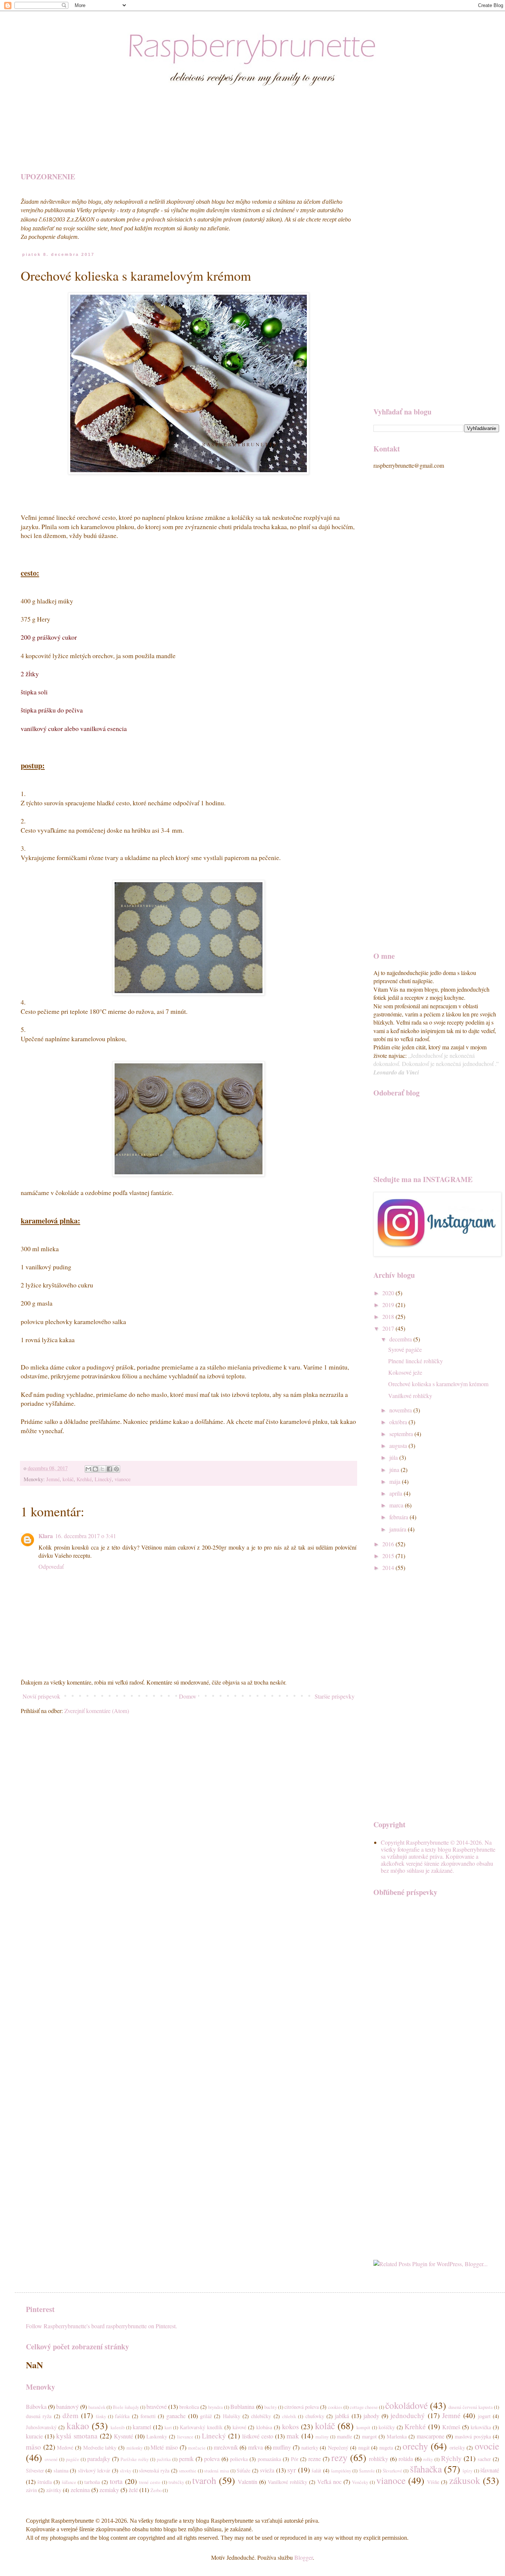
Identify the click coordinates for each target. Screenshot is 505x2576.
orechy (415, 2446)
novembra (401, 1410)
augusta (399, 1446)
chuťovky (315, 2416)
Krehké (84, 1479)
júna (395, 1470)
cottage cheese (364, 2407)
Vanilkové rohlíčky (410, 1396)
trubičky (176, 2482)
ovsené (51, 2459)
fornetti (148, 2416)
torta (116, 2481)
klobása (264, 2427)
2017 (389, 1328)
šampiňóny (341, 2471)
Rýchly (451, 2458)
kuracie (34, 2436)
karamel (142, 2427)
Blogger (304, 2557)
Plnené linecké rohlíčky (416, 1361)
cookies (335, 2407)
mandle (344, 2436)
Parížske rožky (135, 2459)
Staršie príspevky (335, 1696)
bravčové (157, 2406)
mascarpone (431, 2436)
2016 (389, 1544)
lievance (185, 2437)
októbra (399, 1422)
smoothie (188, 2471)
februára (399, 1517)
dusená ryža (39, 2416)
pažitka (164, 2459)
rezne (315, 2459)
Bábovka (36, 2406)
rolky (428, 2459)
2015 (389, 1556)
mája (396, 1481)
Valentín (248, 2482)
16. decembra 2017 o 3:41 (86, 1536)
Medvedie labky (100, 2448)
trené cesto (150, 2482)
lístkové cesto (258, 2436)
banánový (67, 2406)
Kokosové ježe (405, 1372)
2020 (389, 1293)
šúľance (69, 2482)
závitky (54, 2490)
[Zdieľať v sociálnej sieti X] (102, 1469)
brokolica (189, 2407)
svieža (267, 2470)
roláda (406, 2459)
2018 (389, 1316)
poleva (212, 2459)
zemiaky (109, 2490)
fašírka (122, 2416)
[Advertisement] (205, 140)
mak (293, 2436)
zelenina (80, 2490)
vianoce (123, 1479)
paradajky (99, 2459)
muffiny (282, 2447)
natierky (310, 2448)
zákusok (465, 2480)
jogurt (484, 2416)
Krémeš (451, 2427)
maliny (322, 2437)
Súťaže (243, 2470)
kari (168, 2427)
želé (133, 2490)
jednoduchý (408, 2415)
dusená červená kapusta (471, 2407)
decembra (401, 1339)
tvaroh (204, 2480)
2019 (389, 1305)
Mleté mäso (164, 2447)
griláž (206, 2416)
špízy (467, 2471)
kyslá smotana (77, 2436)
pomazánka (269, 2459)
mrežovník (226, 2447)
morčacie (197, 2448)
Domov (188, 1696)
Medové (65, 2448)
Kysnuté (123, 2436)
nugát (364, 2448)
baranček (97, 2407)
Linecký (103, 1479)
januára (399, 1529)
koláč (68, 1479)
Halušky (232, 2416)
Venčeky (360, 2482)
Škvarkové (392, 2471)
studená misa (216, 2471)
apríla (396, 1493)
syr (292, 2470)
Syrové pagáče (405, 1349)
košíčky (387, 2427)
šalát (316, 2470)
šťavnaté (490, 2470)
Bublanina (242, 2406)
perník (186, 2459)
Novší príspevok (41, 1696)
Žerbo (156, 2490)
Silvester (35, 2470)
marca (397, 1505)
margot (369, 2436)
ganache (176, 2416)
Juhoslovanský (41, 2427)
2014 (389, 1568)
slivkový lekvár (94, 2470)
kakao (78, 2426)
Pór (295, 2459)
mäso (33, 2447)
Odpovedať (51, 1566)
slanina (61, 2470)
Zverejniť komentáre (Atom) (97, 1711)
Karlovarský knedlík (201, 2427)
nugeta (386, 2448)
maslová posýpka (473, 2436)
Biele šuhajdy (126, 2407)
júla (394, 1457)
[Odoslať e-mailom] (88, 1469)
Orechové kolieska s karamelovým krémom (438, 1384)
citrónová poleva (301, 2407)
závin (31, 2490)
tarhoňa (92, 2482)
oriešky (457, 2448)
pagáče (72, 2459)
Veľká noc (329, 2482)
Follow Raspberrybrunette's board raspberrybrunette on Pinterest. (101, 2326)
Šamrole (367, 2471)
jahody (371, 2416)
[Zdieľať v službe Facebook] (109, 1469)
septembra (402, 1434)
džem (70, 2415)
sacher (484, 2459)
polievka (239, 2459)
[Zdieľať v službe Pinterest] (116, 1469)
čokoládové (406, 2405)
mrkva (255, 2447)
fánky (101, 2416)
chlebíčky (261, 2416)
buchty (271, 2407)
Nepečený (338, 2448)
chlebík (289, 2416)
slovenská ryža (154, 2470)
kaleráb (118, 2427)
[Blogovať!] (95, 1469)
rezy (339, 2457)
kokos (290, 2426)
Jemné (53, 1479)
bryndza (216, 2407)
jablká (342, 2416)
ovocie (487, 2446)
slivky (126, 2471)
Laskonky (157, 2436)
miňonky (135, 2448)
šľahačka (426, 2469)
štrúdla (45, 2482)
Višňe (433, 2482)
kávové (239, 2427)
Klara (46, 1536)
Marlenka (397, 2436)
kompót (363, 2427)
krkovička (481, 2427)
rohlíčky (379, 2459)
